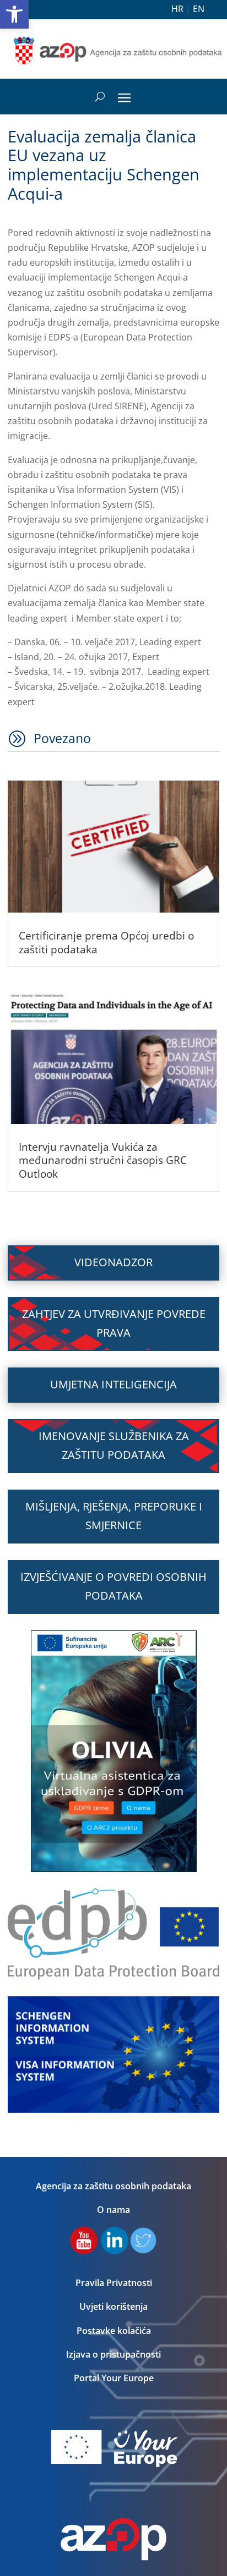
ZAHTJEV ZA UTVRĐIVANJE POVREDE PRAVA (114, 1323)
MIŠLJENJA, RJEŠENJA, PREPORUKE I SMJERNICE (114, 1516)
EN (199, 9)
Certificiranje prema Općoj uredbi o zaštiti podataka (106, 943)
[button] (14, 14)
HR (177, 9)
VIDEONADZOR (113, 1262)
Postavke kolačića (114, 2331)
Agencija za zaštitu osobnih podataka (113, 2186)
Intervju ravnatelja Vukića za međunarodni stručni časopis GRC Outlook (103, 1160)
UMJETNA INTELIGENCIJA (113, 1384)
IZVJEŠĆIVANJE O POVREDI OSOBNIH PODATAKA (113, 1586)
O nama (113, 2210)
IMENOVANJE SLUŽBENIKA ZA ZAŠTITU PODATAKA (114, 1445)
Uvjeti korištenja (113, 2306)
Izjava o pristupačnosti (113, 2354)
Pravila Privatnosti (114, 2283)
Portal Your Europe (114, 2378)
